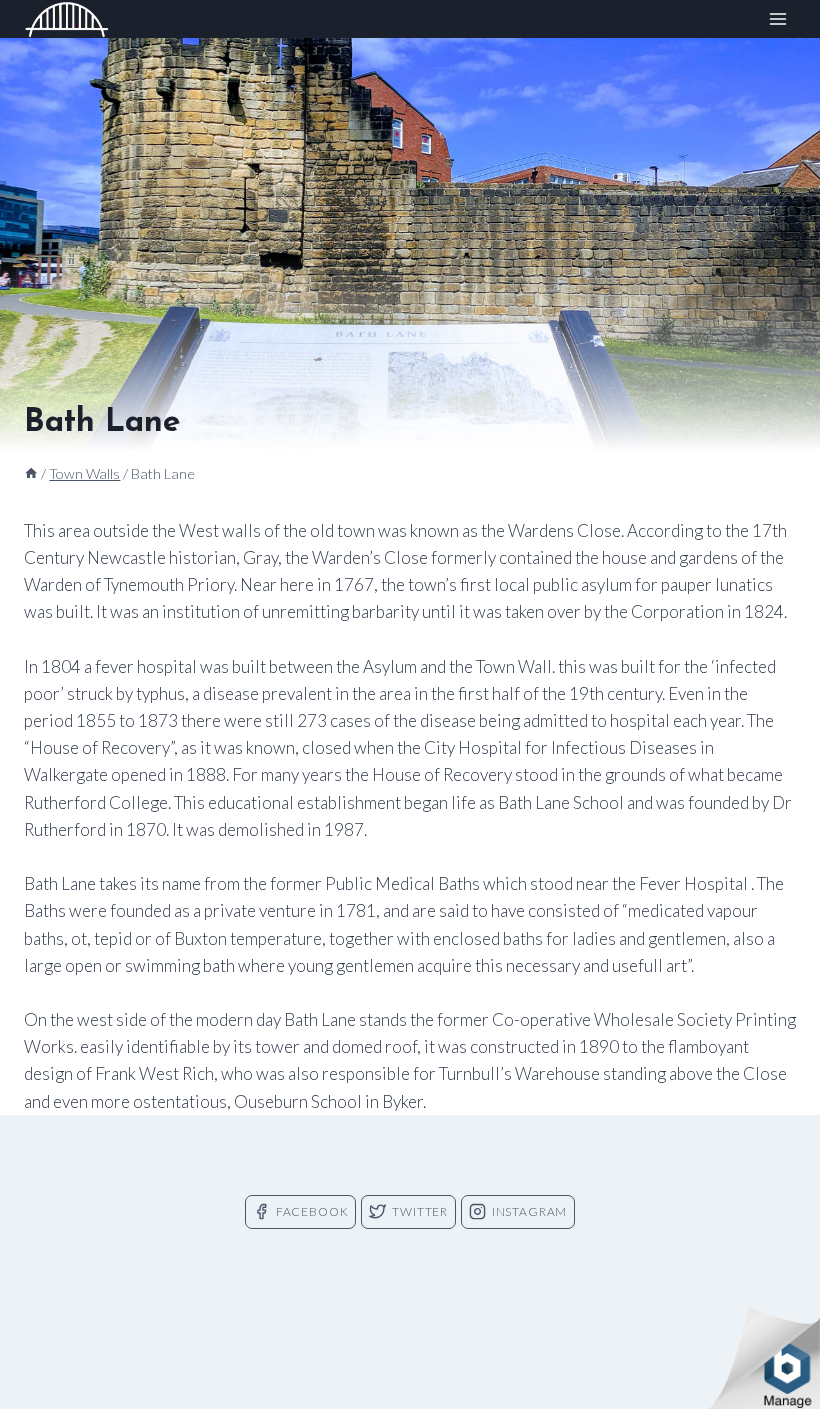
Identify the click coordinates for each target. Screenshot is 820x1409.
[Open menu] (777, 19)
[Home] (31, 473)
